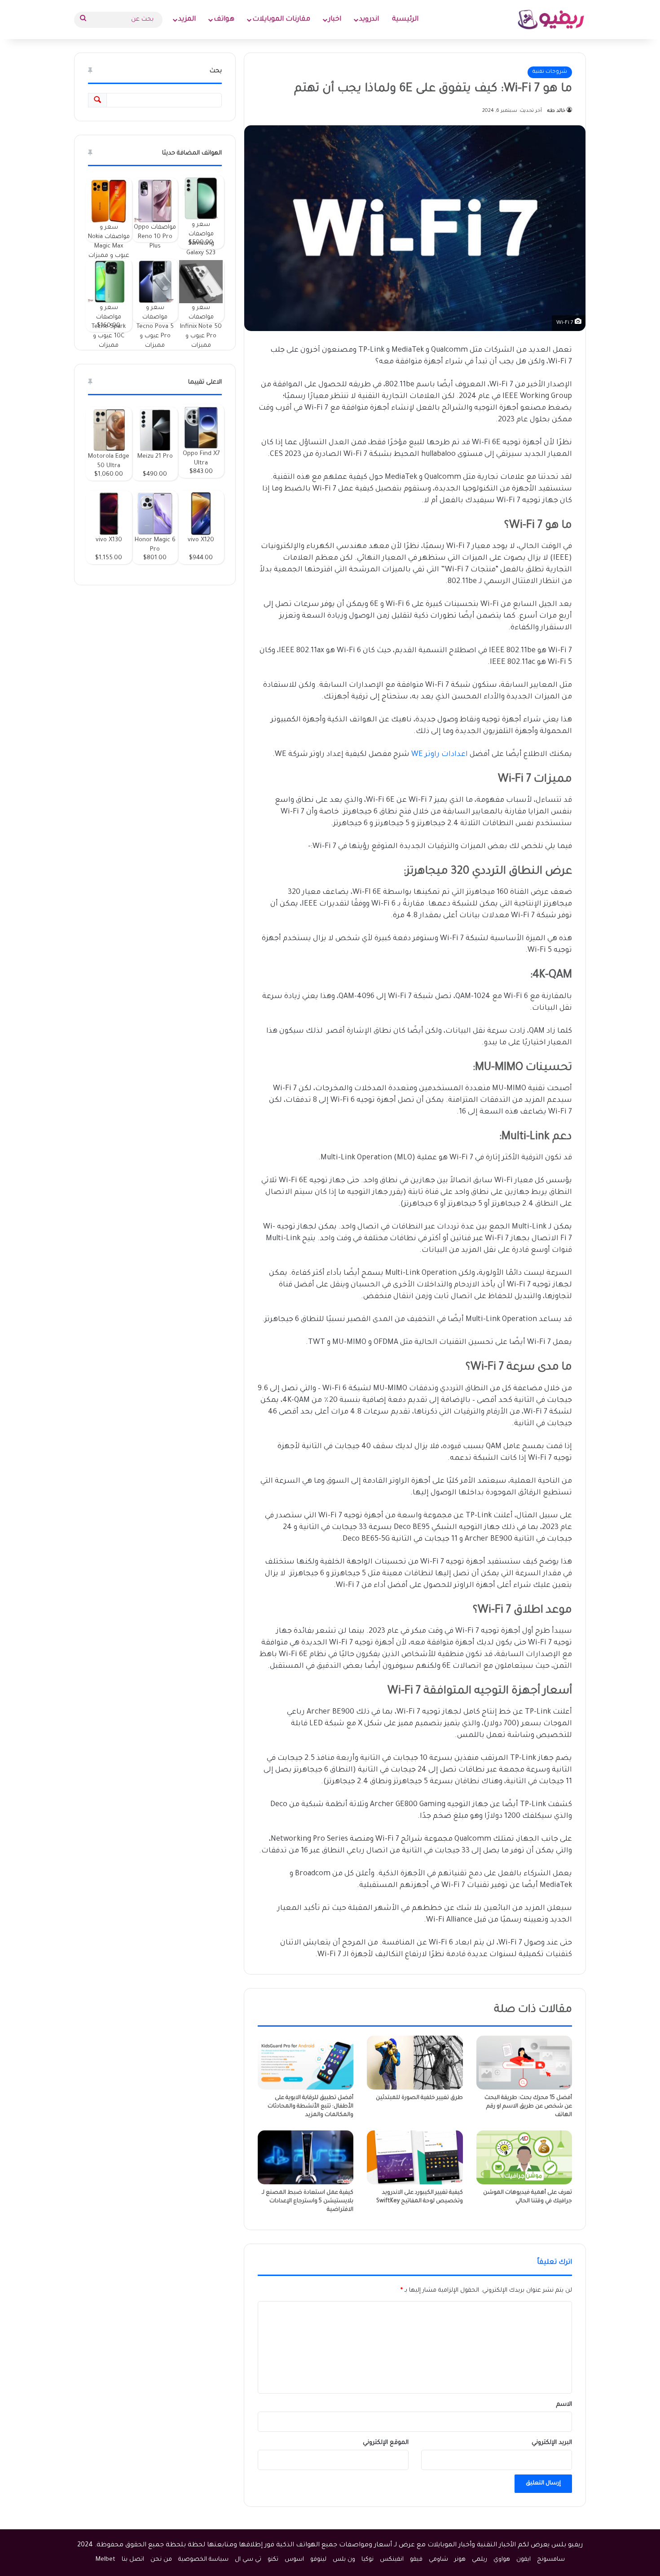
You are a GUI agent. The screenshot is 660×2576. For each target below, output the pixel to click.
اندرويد (369, 20)
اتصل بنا (133, 2560)
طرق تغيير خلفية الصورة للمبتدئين (419, 2098)
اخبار (335, 20)
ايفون (524, 2560)
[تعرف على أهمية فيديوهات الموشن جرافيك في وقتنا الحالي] (524, 2157)
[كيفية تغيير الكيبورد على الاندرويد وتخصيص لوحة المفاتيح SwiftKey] (415, 2157)
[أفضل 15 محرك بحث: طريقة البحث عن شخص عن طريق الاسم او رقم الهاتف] (524, 2063)
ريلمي (480, 2560)
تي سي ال (248, 2560)
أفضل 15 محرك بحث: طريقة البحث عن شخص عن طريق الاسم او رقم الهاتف (528, 2107)
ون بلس (344, 2560)
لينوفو (318, 2560)
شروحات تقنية (550, 72)
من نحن (161, 2560)
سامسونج (551, 2560)
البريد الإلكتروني (552, 2443)
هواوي (502, 2560)
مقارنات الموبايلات (281, 20)
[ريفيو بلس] (551, 20)
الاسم (564, 2405)
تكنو (273, 2560)
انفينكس (392, 2560)
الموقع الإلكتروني (386, 2443)
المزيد (187, 20)
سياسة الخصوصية (203, 2560)
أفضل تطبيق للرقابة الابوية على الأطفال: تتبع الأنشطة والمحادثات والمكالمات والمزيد (310, 2107)
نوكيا (367, 2560)
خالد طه (556, 111)
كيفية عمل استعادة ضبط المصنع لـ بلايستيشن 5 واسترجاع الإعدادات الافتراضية (308, 2201)
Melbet (106, 2560)
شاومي (438, 2560)
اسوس (294, 2560)
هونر (460, 2560)
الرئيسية (405, 20)
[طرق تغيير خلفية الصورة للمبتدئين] (415, 2063)
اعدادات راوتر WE (440, 755)
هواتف (224, 20)
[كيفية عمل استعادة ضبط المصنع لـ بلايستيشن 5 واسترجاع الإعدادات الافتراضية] (306, 2157)
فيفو (416, 2560)
